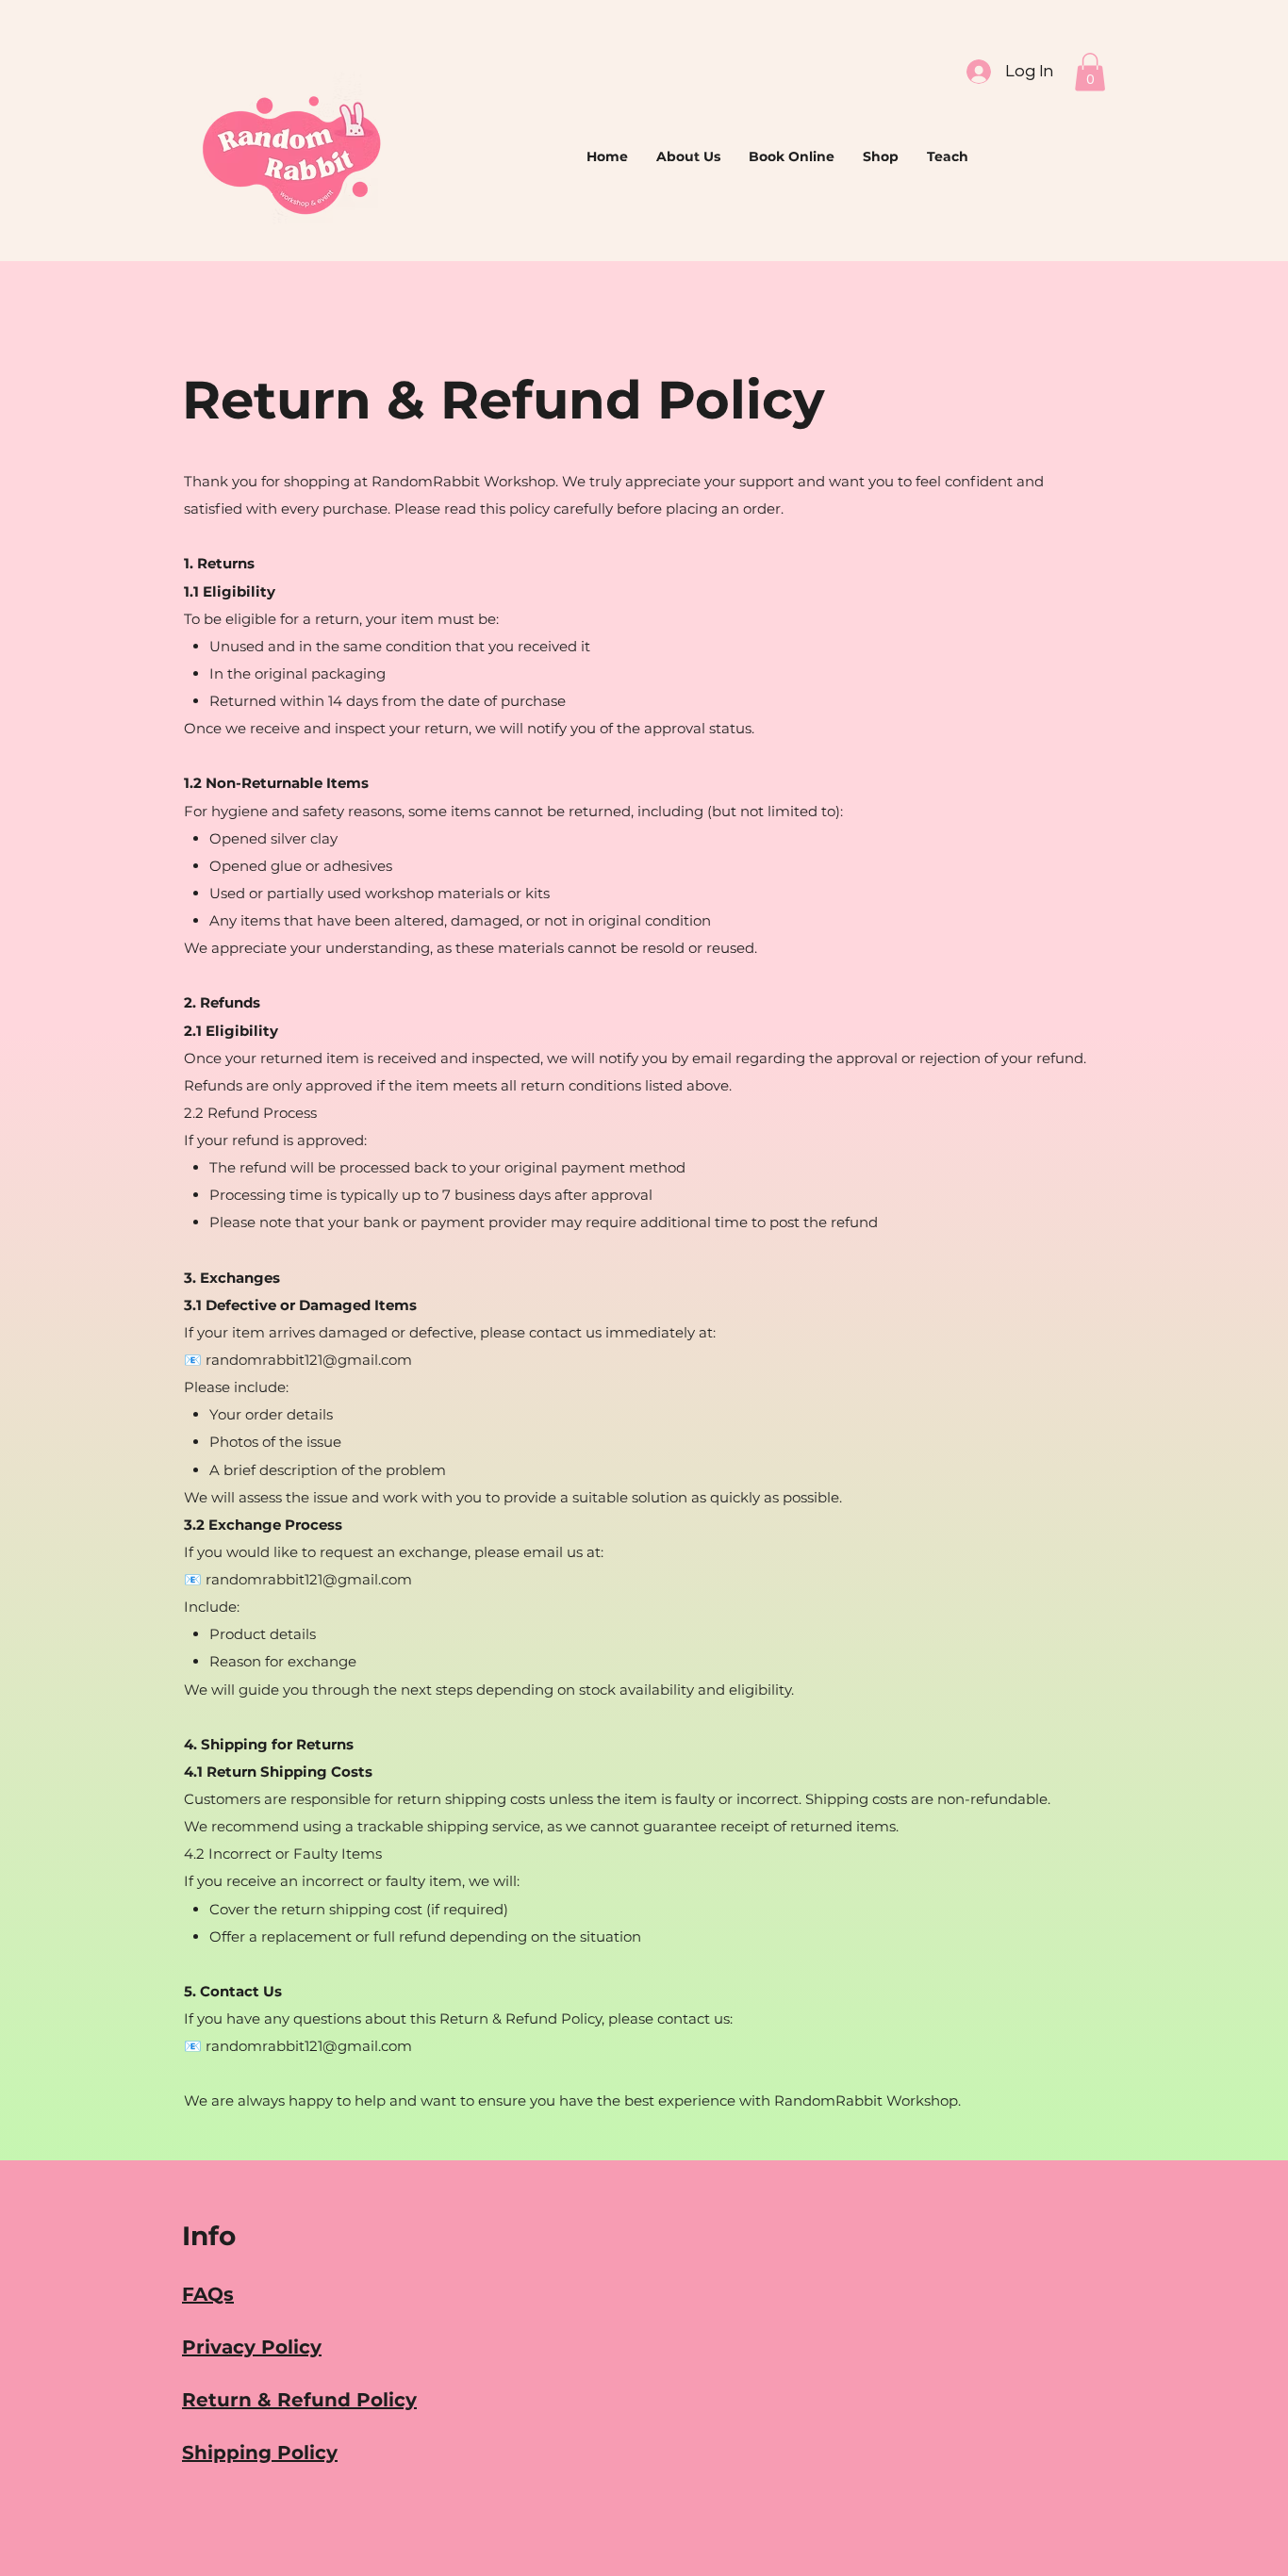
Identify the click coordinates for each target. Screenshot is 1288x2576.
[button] (1090, 72)
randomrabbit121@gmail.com (309, 2046)
